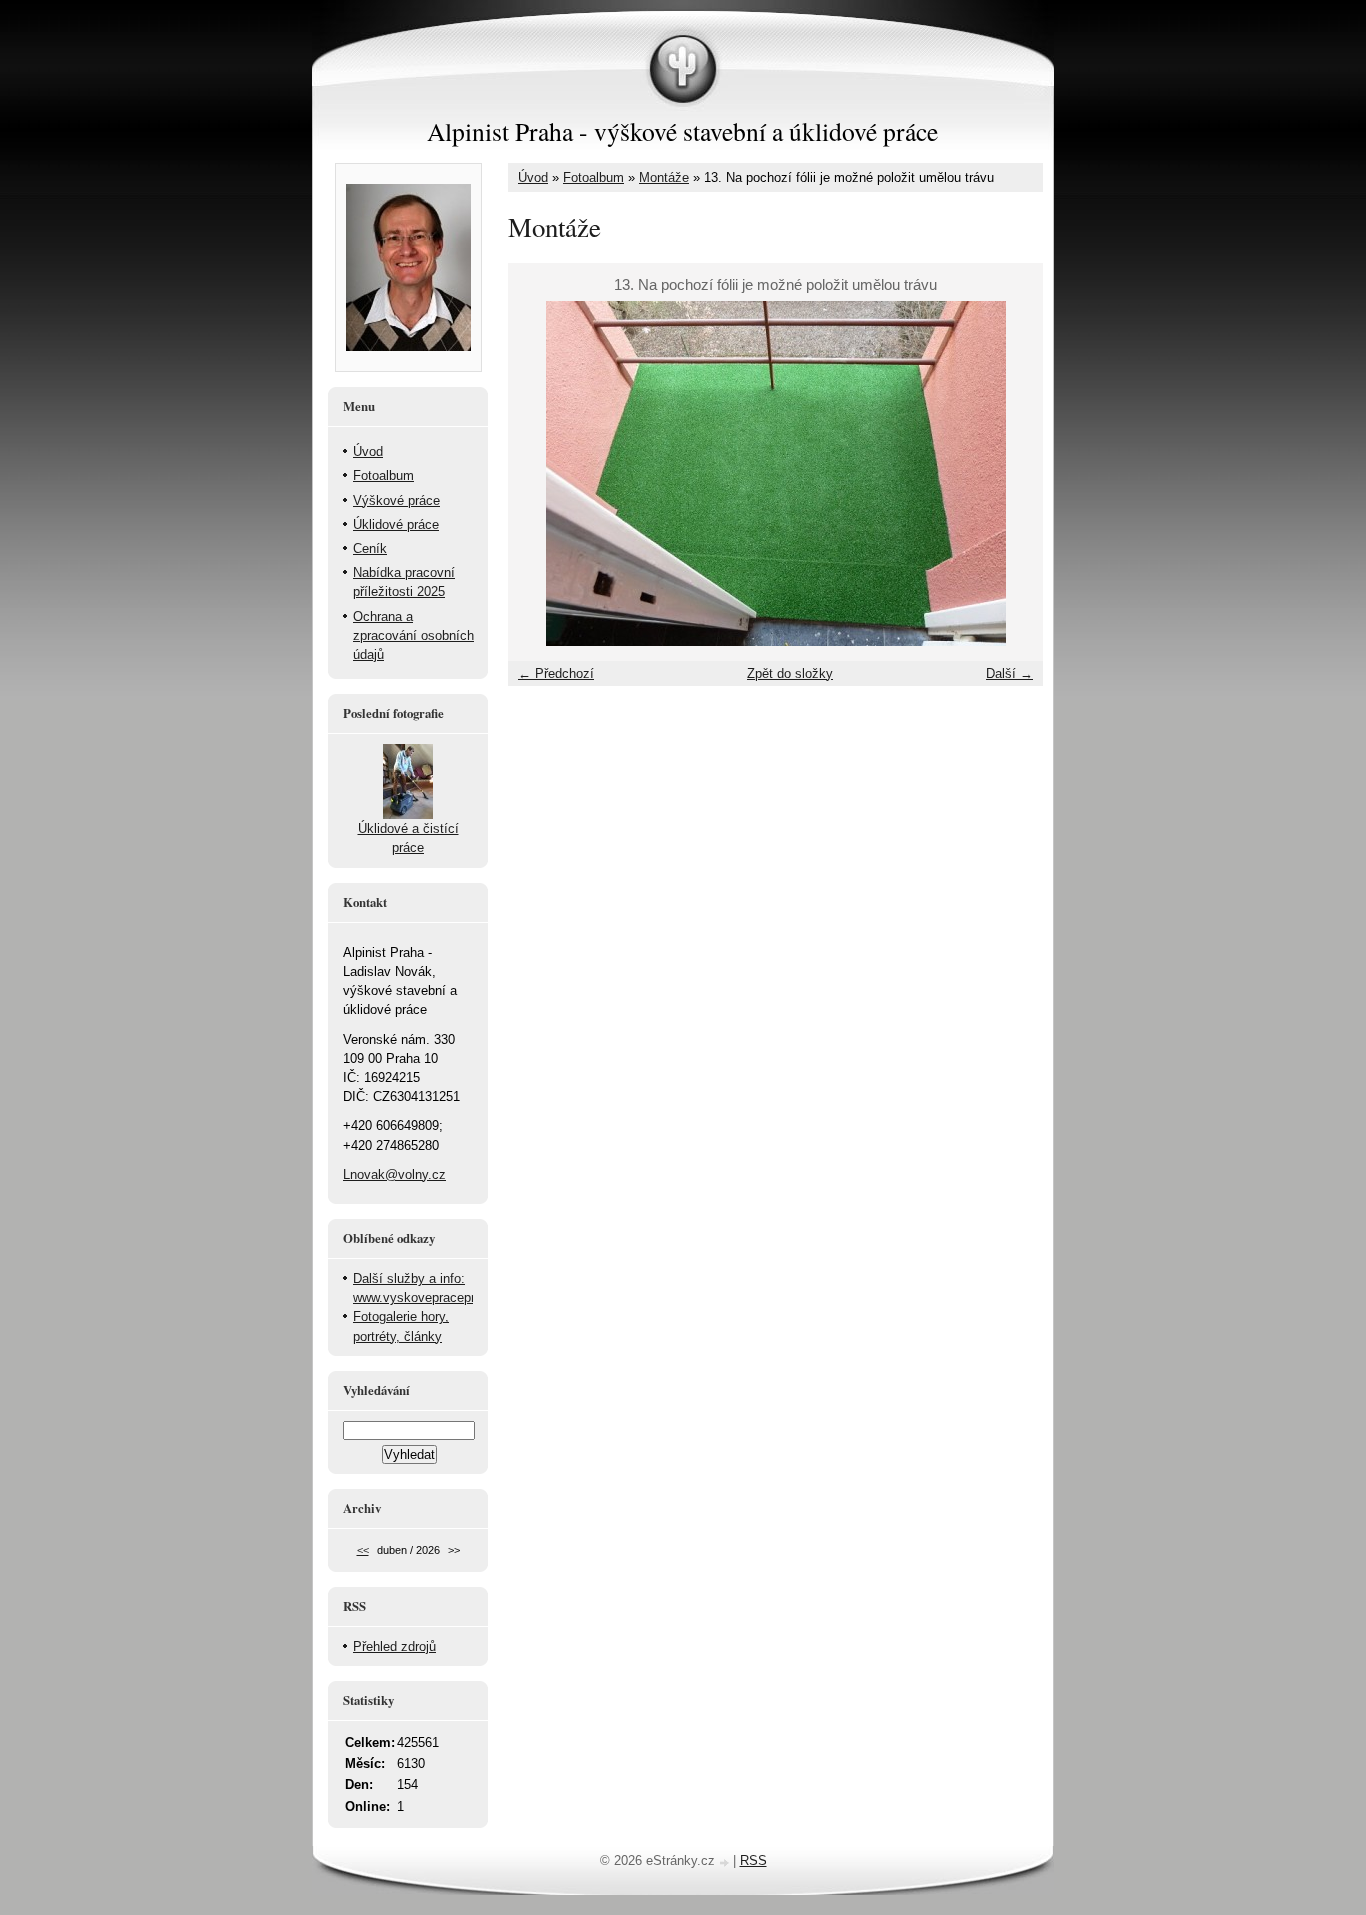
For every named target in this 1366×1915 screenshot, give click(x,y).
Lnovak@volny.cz (394, 1174)
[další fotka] (1010, 473)
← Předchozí (556, 673)
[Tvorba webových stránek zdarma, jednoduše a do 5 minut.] (726, 1862)
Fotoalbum (593, 177)
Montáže (664, 177)
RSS (753, 1860)
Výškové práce (396, 500)
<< (363, 1550)
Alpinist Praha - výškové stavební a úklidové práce (682, 131)
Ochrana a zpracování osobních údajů (413, 635)
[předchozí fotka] (540, 473)
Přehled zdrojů (394, 1646)
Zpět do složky (790, 673)
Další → (1009, 673)
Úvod (533, 177)
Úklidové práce (396, 524)
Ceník (370, 548)
